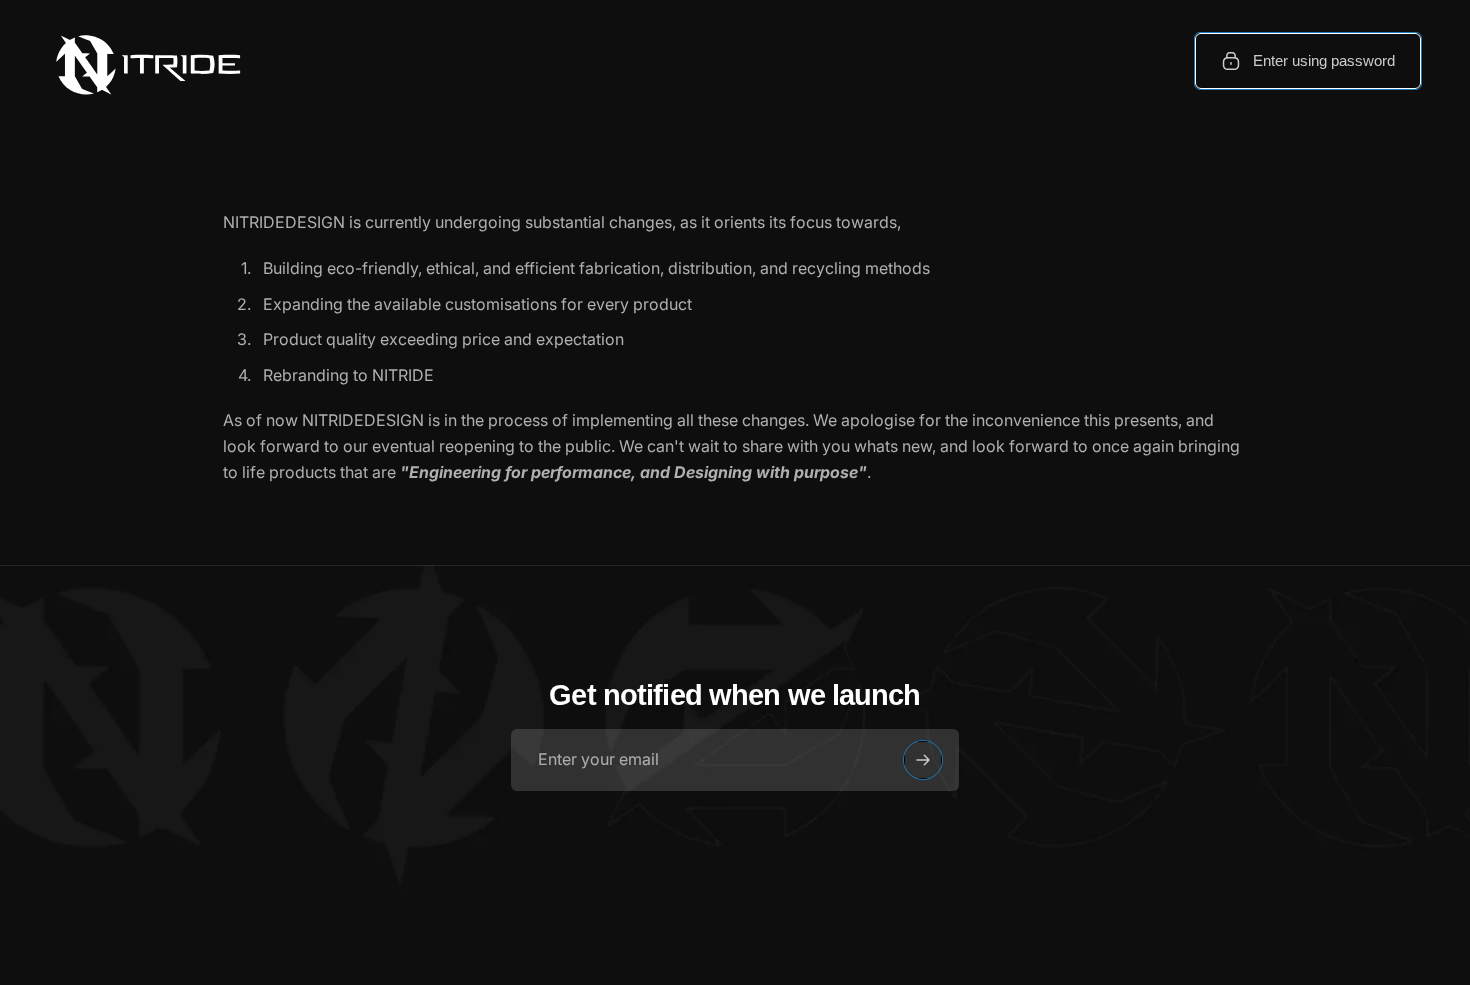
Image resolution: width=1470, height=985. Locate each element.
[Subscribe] (923, 760)
